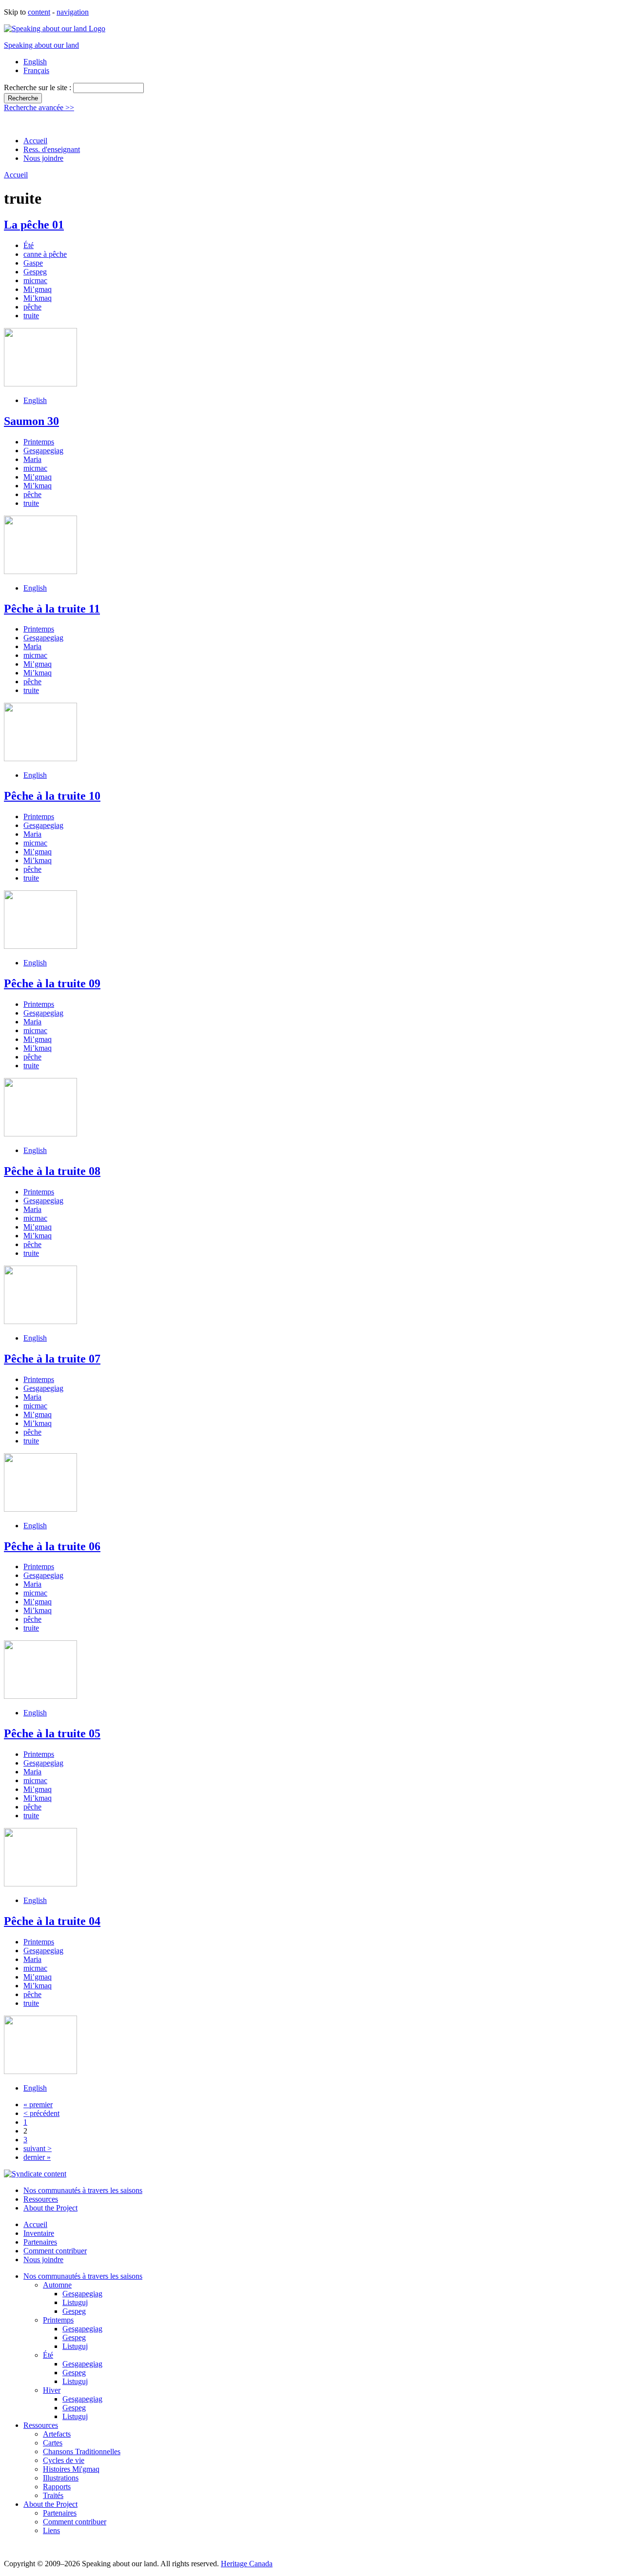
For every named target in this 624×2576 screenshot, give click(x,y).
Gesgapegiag (43, 451)
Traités (53, 2495)
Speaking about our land (41, 45)
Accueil (35, 141)
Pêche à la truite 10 (52, 796)
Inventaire (39, 2233)
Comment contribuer (55, 2251)
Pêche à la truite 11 (52, 609)
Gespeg (35, 272)
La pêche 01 (34, 225)
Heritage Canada (247, 2564)
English (35, 62)
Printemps (39, 442)
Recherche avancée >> (39, 107)
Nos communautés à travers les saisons (83, 2190)
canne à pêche (45, 254)
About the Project (50, 2208)
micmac (35, 280)
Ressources (41, 2199)
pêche (32, 307)
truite (31, 316)
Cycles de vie (64, 2460)
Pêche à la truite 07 (52, 1359)
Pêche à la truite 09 (52, 983)
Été (29, 245)
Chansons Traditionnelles (82, 2451)
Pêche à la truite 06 (52, 1546)
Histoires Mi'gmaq (71, 2469)
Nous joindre (43, 158)
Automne (57, 2285)
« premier (38, 2105)
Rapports (57, 2487)
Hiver (52, 2390)
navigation (73, 12)
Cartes (53, 2443)
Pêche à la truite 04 (52, 1921)
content (39, 12)
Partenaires (40, 2242)
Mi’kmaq (38, 298)
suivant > (38, 2148)
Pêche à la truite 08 (52, 1171)
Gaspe (33, 263)
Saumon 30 (31, 421)
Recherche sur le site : (39, 87)
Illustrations (61, 2478)
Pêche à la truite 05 (52, 1733)
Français (36, 70)
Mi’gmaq (38, 289)
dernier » (37, 2157)
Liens (51, 2530)
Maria (32, 459)
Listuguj (75, 2302)
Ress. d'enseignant (52, 149)
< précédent (41, 2113)
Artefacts (57, 2434)
